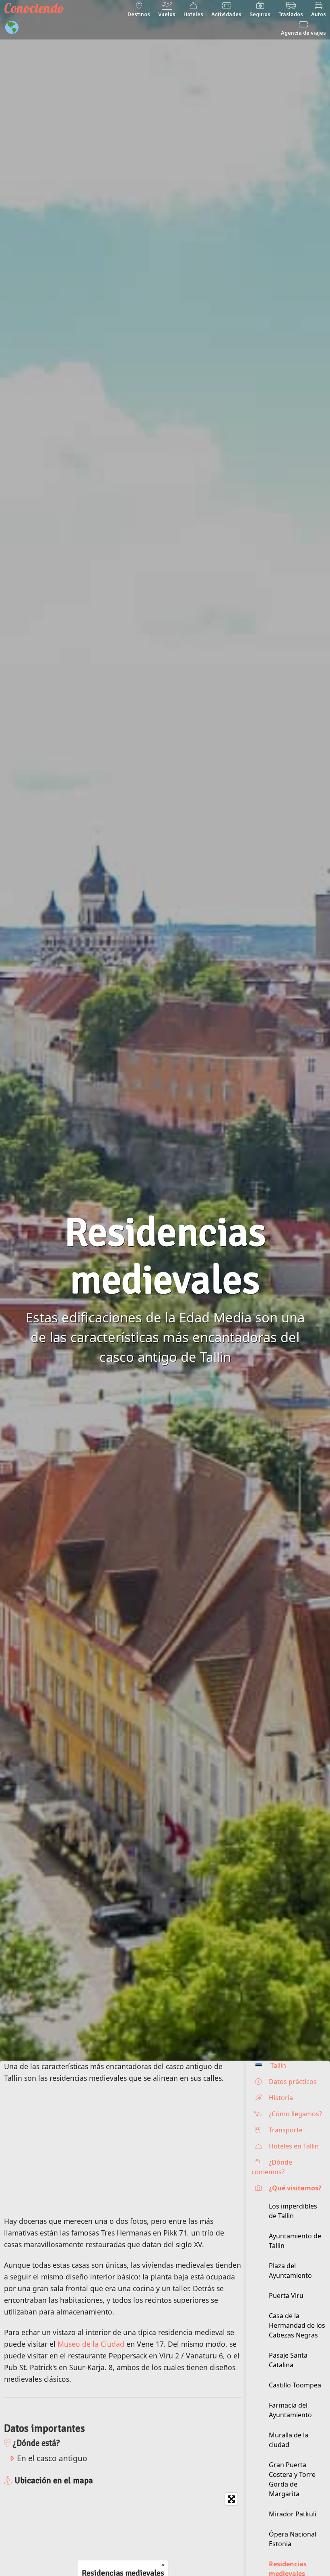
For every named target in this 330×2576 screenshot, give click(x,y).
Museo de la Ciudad (91, 2344)
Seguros (260, 14)
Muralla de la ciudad (289, 2440)
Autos (319, 14)
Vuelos (167, 14)
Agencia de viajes (303, 33)
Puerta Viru (286, 2296)
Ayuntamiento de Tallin (295, 2241)
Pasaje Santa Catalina (288, 2360)
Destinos (139, 14)
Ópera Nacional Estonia (293, 2539)
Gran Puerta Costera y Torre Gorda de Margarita (292, 2479)
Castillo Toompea (295, 2385)
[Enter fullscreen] (231, 2499)
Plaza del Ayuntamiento (290, 2271)
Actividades (226, 14)
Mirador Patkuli (293, 2514)
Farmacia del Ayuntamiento (290, 2410)
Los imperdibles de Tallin (293, 2211)
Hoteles (193, 14)
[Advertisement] (123, 2150)
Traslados (291, 14)
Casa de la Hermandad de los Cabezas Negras (297, 2325)
